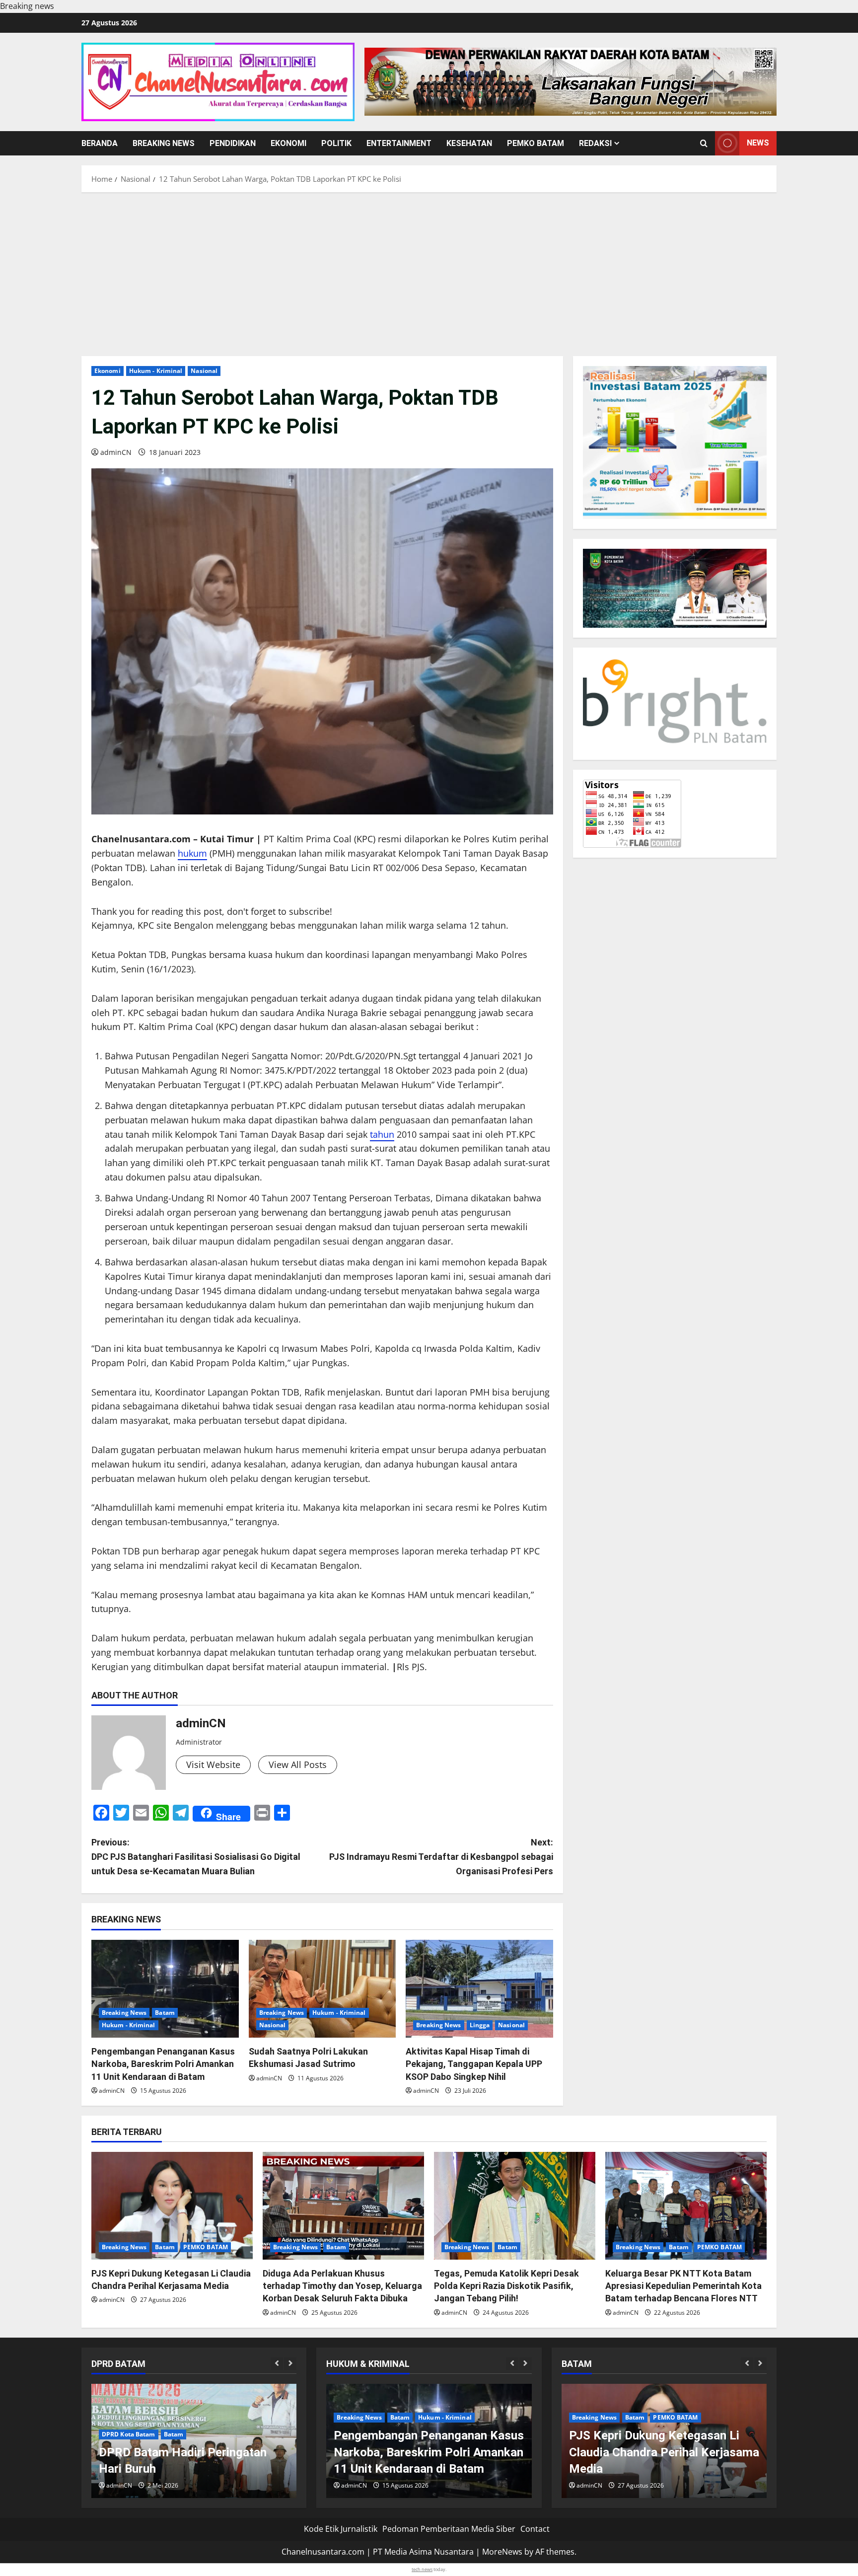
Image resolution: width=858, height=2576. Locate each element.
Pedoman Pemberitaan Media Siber (449, 2529)
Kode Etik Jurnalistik (341, 2529)
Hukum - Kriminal (156, 371)
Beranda (100, 143)
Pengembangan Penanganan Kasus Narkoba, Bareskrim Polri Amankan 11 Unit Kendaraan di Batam (163, 2064)
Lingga (480, 2025)
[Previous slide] (277, 2364)
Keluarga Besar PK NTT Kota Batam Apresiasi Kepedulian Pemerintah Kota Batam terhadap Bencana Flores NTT (683, 2286)
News (758, 143)
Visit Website (213, 1765)
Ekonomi (288, 143)
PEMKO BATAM (536, 143)
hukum (192, 853)
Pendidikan (233, 143)
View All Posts (298, 1765)
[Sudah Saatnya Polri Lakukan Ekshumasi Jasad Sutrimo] (322, 1989)
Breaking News (164, 143)
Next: (441, 1857)
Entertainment (399, 143)
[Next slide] (290, 2364)
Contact (535, 2529)
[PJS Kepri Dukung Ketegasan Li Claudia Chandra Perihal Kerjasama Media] (172, 2206)
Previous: (196, 1857)
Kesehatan (469, 143)
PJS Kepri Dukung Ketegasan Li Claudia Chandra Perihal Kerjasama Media (664, 2452)
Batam (165, 2013)
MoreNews (502, 2552)
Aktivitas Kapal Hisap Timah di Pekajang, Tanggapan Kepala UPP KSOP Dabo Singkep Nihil (474, 2064)
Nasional (204, 371)
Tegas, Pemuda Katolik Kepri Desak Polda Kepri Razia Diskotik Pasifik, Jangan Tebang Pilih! (506, 2286)
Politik (336, 143)
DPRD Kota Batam (129, 2434)
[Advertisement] (429, 272)
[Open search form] (704, 143)
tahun (382, 1134)
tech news (422, 2569)
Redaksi (595, 143)
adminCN (116, 452)
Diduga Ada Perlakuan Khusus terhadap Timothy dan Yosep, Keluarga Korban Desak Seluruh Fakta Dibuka (342, 2286)
